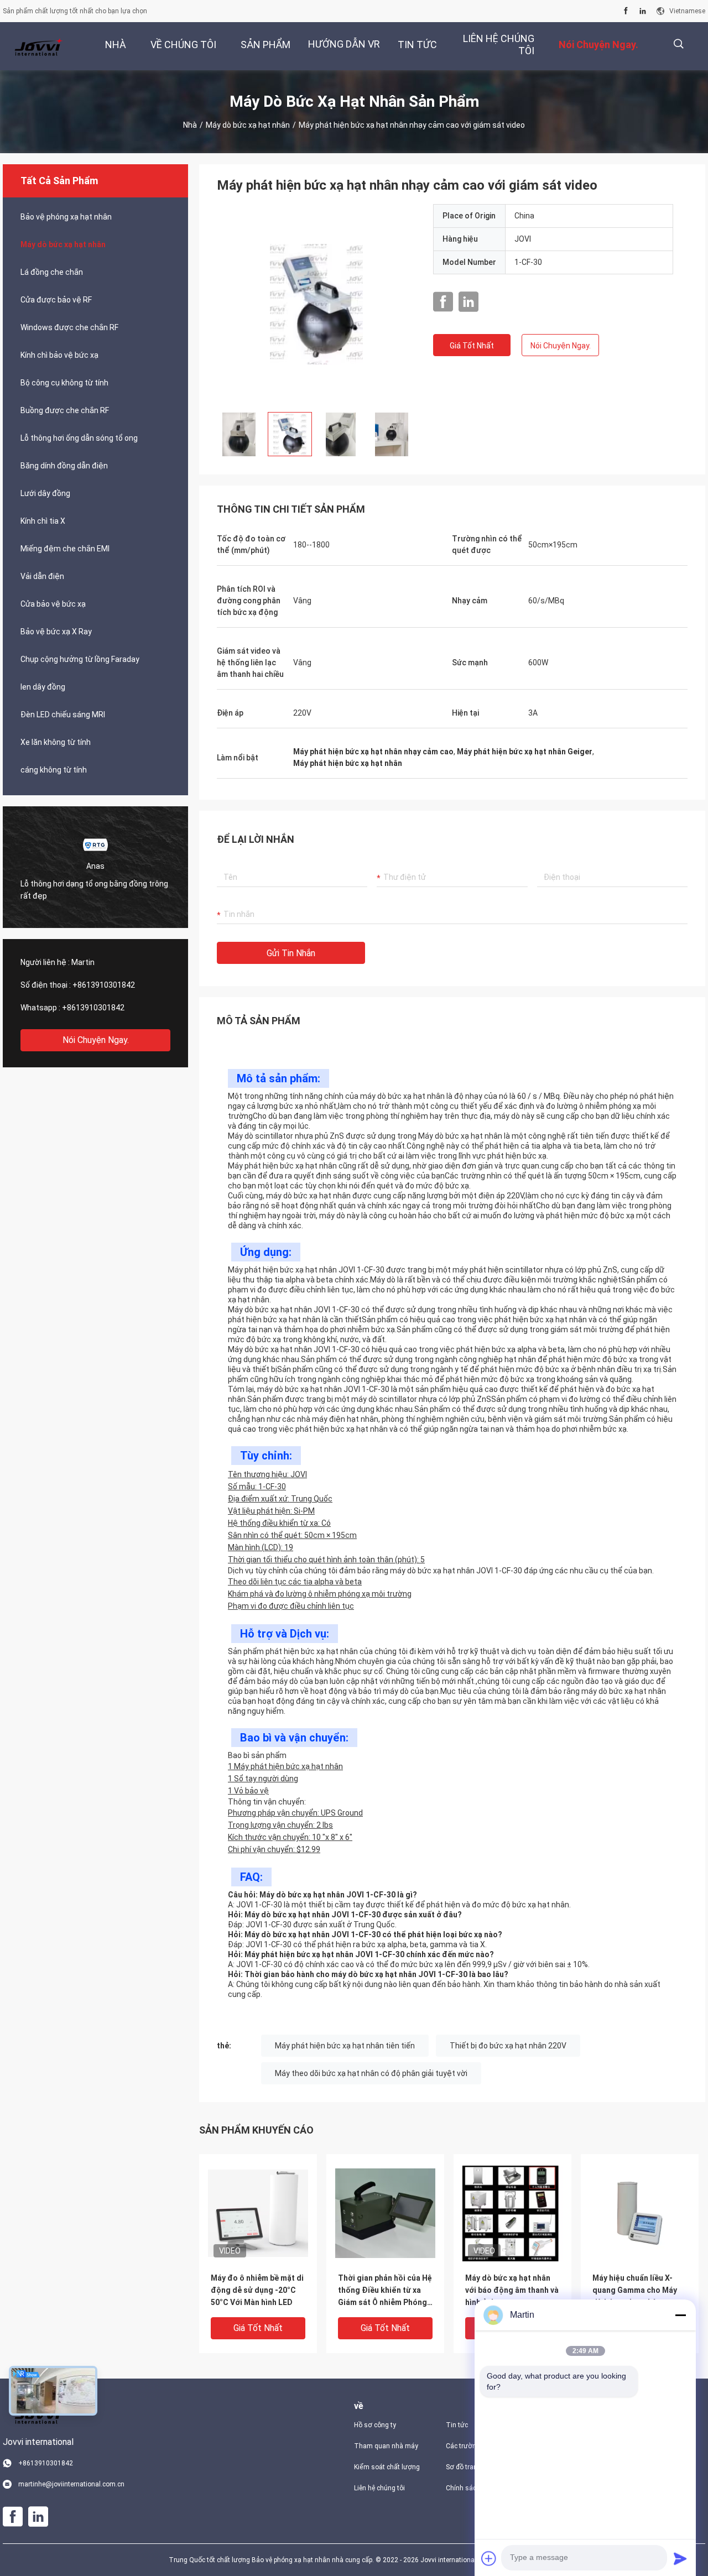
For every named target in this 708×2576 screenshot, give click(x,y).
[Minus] (680, 2315)
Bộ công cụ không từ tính (64, 383)
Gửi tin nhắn (291, 953)
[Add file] (489, 2558)
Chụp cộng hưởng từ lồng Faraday (80, 659)
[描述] (678, 44)
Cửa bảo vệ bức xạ (53, 604)
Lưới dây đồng (45, 493)
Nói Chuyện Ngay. (96, 1040)
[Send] (680, 2558)
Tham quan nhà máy (386, 2446)
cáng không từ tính (54, 770)
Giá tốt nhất (472, 346)
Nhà (190, 125)
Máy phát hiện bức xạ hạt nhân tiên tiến (345, 2046)
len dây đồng (43, 687)
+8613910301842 (104, 985)
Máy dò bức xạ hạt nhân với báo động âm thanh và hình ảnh (512, 2290)
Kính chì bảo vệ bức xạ (59, 355)
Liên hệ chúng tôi (379, 2488)
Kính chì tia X (43, 521)
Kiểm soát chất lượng (387, 2467)
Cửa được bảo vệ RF (56, 300)
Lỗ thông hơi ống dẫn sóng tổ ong (79, 438)
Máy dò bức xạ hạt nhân (248, 125)
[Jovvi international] (39, 46)
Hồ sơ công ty (375, 2425)
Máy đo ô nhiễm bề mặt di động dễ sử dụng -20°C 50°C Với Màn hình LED (257, 2290)
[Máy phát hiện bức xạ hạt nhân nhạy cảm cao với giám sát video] (317, 304)
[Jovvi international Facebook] (626, 11)
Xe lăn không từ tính (56, 742)
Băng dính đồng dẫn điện (64, 466)
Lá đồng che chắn (52, 272)
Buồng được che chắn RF (65, 410)
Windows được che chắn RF (69, 327)
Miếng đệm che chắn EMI (65, 549)
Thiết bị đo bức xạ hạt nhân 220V (508, 2046)
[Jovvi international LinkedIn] (643, 11)
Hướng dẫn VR (344, 44)
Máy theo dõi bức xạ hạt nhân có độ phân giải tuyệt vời (371, 2073)
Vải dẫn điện (42, 576)
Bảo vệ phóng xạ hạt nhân (66, 217)
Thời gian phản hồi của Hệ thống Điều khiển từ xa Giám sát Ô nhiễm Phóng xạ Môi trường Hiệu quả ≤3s (385, 2291)
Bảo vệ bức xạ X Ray (56, 632)
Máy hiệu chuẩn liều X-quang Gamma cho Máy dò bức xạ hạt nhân (635, 2290)
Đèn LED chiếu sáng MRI (63, 715)
